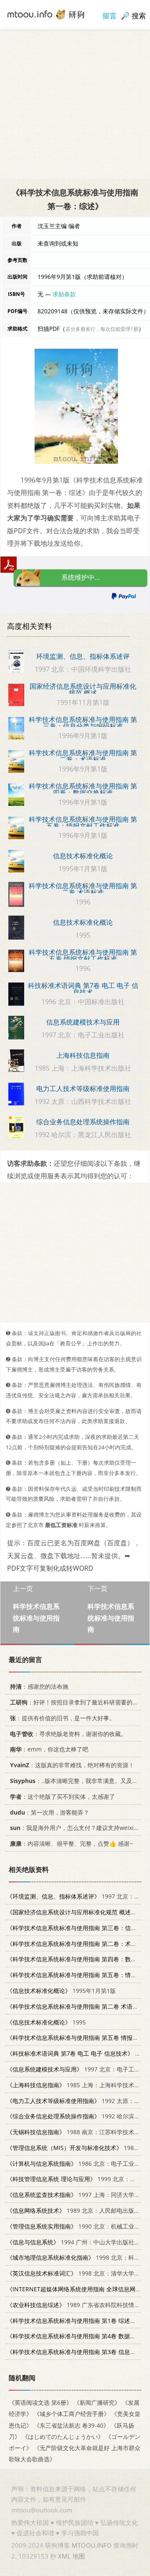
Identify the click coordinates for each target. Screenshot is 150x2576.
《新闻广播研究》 (97, 2402)
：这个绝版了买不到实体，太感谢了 (62, 1796)
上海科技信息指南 (83, 1055)
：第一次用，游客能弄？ (50, 1812)
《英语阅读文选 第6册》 (40, 2402)
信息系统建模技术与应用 (83, 1022)
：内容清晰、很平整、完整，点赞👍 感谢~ (71, 1843)
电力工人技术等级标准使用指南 (83, 1089)
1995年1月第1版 (61, 1991)
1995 (46, 2022)
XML (64, 2556)
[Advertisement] (75, 104)
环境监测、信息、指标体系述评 (83, 656)
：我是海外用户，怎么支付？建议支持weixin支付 (80, 1828)
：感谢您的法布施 (39, 1686)
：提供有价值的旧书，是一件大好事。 (62, 1718)
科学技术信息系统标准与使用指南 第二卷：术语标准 (83, 756)
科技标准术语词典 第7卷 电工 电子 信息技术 (83, 989)
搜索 (139, 16)
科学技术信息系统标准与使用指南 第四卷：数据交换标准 (83, 789)
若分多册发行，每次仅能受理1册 (102, 329)
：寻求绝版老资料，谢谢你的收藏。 (68, 1733)
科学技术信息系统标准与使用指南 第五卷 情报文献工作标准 (83, 956)
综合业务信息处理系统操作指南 (83, 1122)
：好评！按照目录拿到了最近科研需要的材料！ (80, 1702)
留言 (110, 16)
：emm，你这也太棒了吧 (49, 1749)
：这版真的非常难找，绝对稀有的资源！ (72, 1765)
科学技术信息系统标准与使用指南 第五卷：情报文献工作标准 (83, 823)
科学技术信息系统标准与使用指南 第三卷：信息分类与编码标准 (83, 723)
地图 (79, 2556)
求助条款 (64, 294)
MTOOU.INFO (92, 2545)
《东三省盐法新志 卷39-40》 (71, 2425)
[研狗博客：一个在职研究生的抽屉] (46, 14)
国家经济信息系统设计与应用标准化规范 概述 (83, 690)
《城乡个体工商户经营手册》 (72, 2414)
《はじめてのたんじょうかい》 (63, 2436)
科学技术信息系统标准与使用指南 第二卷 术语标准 (83, 889)
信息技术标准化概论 (83, 856)
